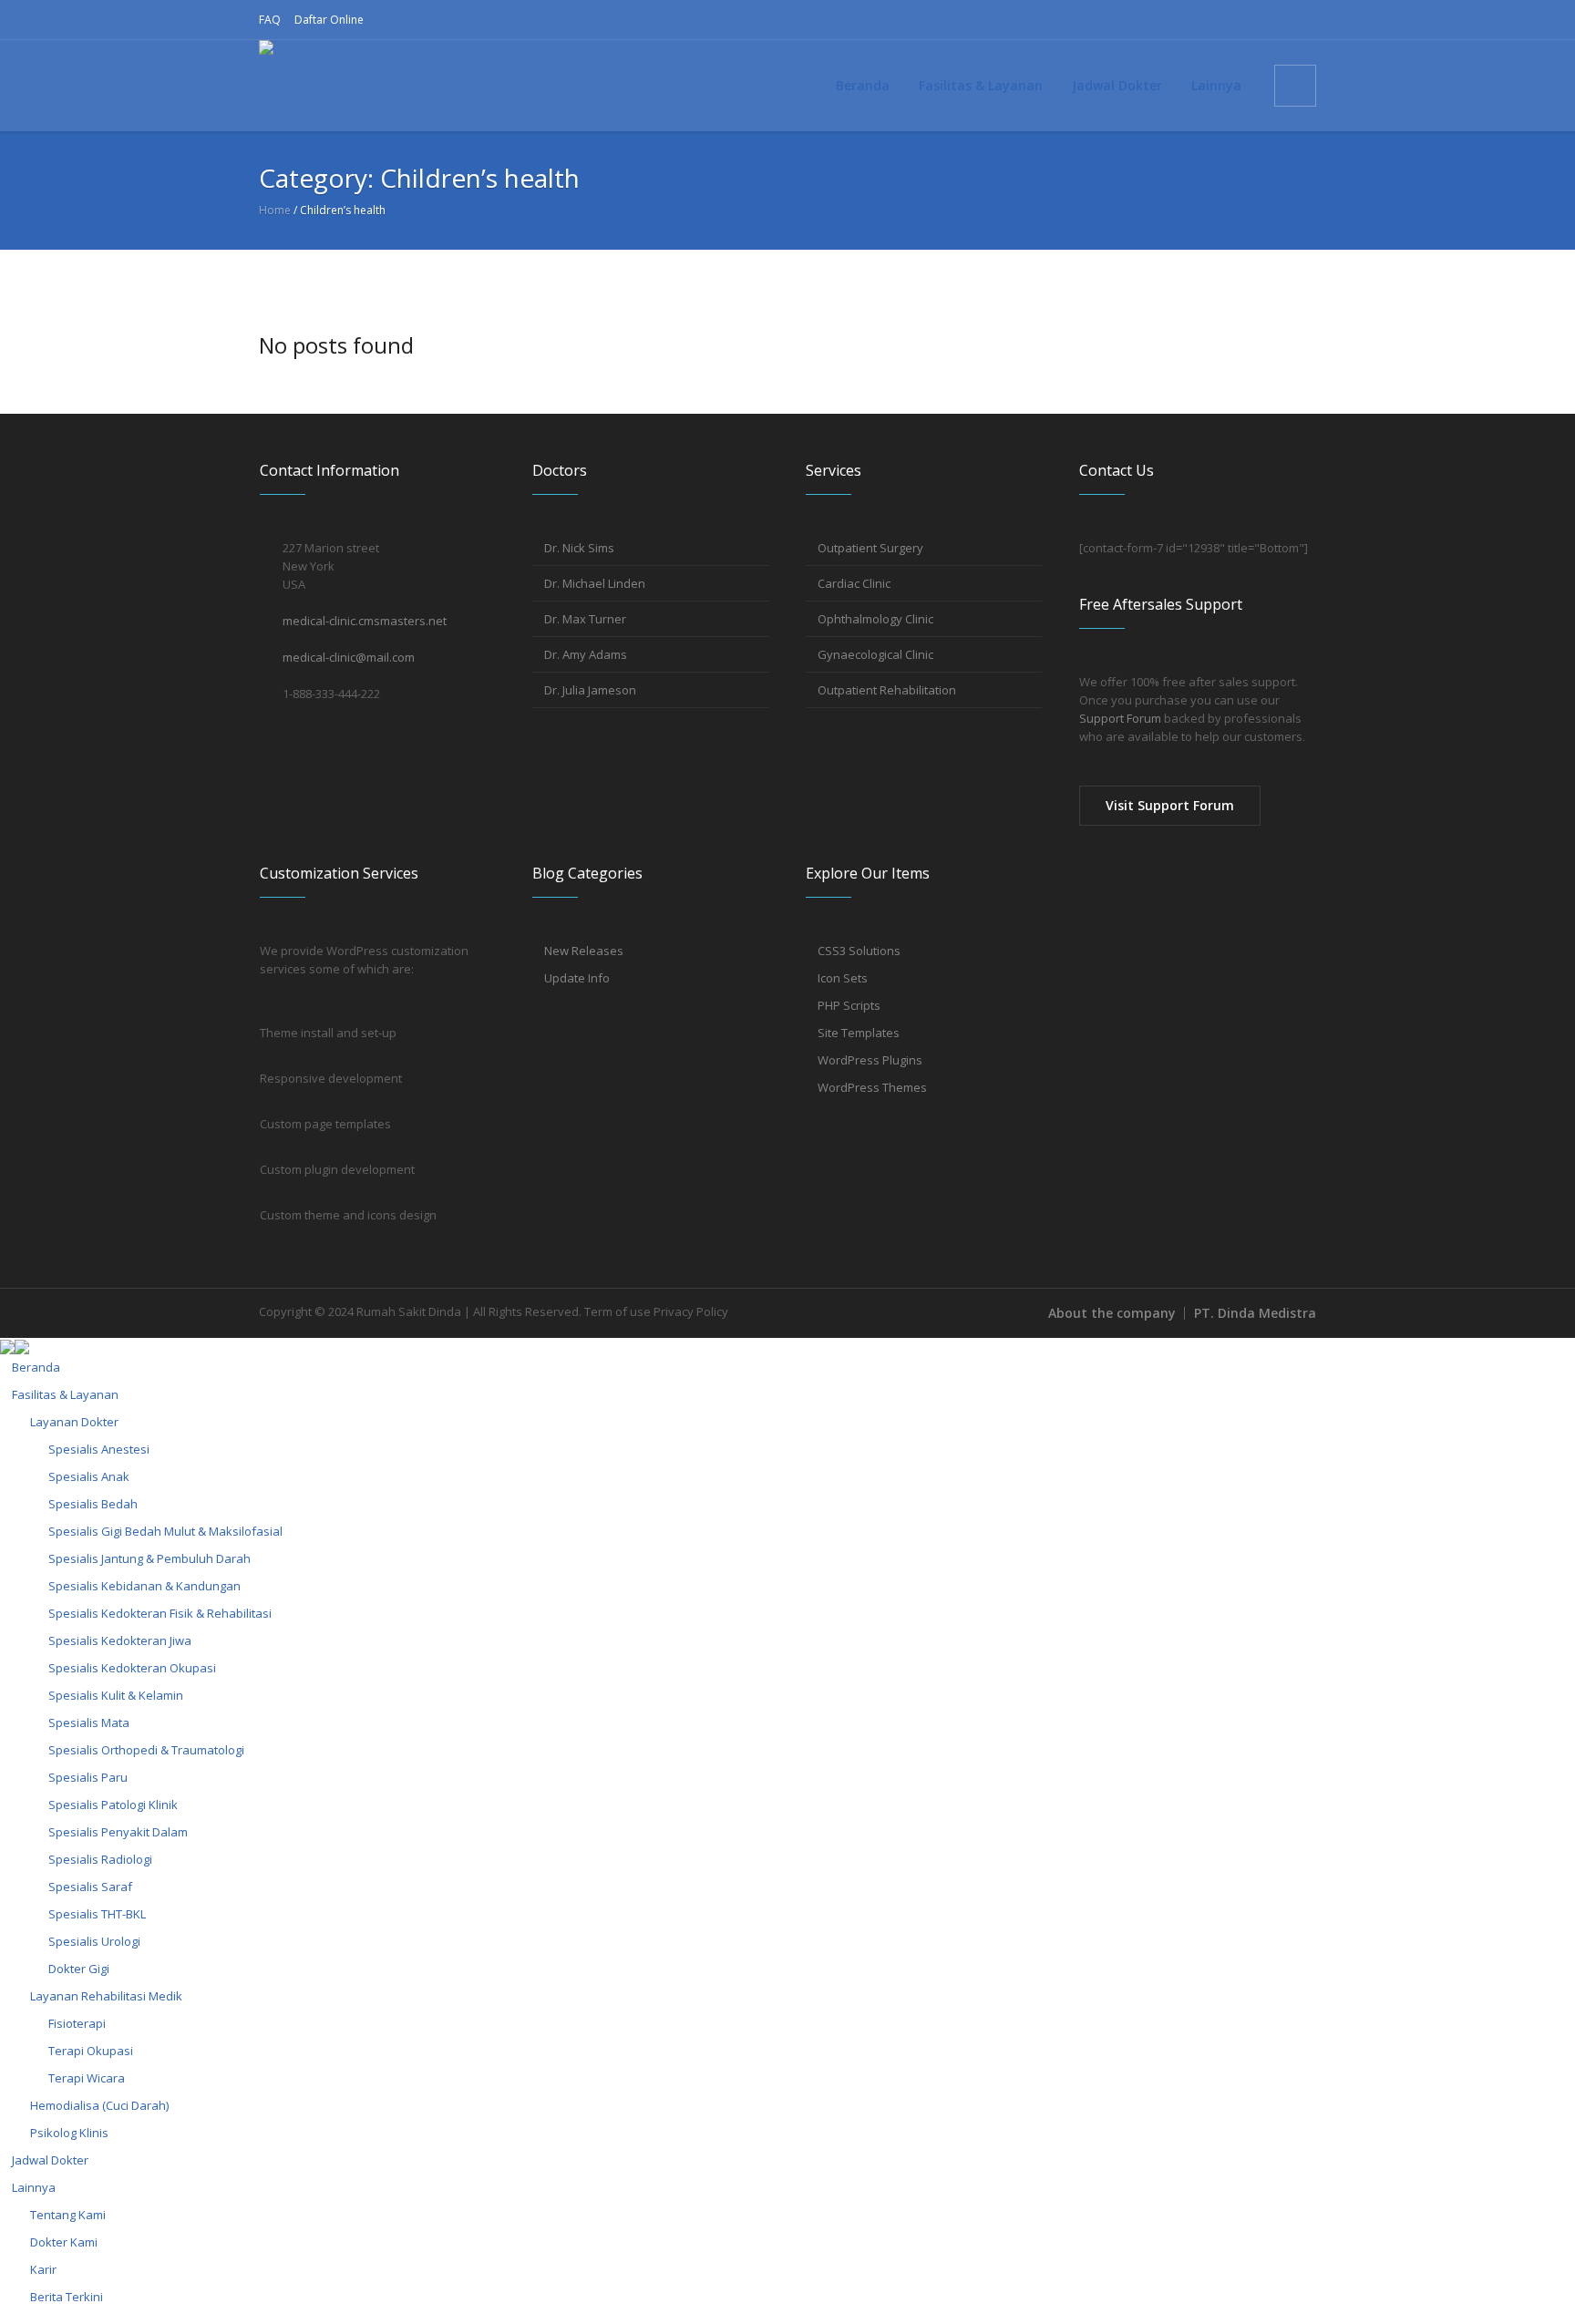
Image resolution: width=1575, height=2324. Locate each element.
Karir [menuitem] (43, 2269)
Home (275, 210)
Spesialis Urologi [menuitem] (94, 1941)
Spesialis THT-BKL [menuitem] (97, 1914)
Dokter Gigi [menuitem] (79, 1969)
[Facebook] (1186, 20)
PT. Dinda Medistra (1255, 1313)
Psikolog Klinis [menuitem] (69, 2133)
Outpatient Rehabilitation (887, 690)
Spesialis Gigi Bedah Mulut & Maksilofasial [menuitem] (165, 1531)
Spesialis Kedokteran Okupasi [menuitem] (132, 1668)
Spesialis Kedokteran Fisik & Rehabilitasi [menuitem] (160, 1613)
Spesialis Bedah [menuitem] (93, 1504)
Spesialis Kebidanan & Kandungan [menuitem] (144, 1586)
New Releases (584, 951)
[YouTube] (1273, 20)
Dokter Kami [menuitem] (64, 2242)
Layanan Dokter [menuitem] (74, 1422)
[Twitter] (1244, 20)
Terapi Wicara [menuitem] (87, 2078)
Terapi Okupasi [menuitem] (91, 2051)
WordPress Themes (872, 1087)
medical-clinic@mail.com (349, 657)
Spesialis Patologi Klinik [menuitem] (113, 1805)
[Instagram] (1215, 20)
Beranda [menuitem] (36, 1367)
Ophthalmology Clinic (875, 619)
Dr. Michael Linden (595, 583)
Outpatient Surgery (870, 548)
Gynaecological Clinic (875, 654)
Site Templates (859, 1033)
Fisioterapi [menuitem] (77, 2023)
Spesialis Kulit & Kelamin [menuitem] (116, 1695)
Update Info (577, 978)
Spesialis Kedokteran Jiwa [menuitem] (120, 1640)
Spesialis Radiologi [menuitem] (100, 1859)
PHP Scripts (849, 1005)
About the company (1112, 1313)
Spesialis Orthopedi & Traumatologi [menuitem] (146, 1750)
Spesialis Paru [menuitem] (88, 1777)
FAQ (270, 20)
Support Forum (1120, 718)
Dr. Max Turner (585, 619)
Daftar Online (329, 20)
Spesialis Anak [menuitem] (89, 1476)
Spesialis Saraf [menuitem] (90, 1887)
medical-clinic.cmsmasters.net (365, 621)
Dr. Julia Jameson (590, 690)
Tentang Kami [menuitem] (68, 2215)
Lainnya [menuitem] (34, 2187)
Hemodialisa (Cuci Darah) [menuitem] (99, 2105)
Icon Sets (843, 978)
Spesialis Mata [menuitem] (89, 1722)
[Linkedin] (1302, 20)
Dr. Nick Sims (579, 548)
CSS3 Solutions (859, 951)
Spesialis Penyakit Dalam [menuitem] (118, 1832)
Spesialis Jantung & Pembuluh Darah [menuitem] (149, 1558)
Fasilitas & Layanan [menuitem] (65, 1394)
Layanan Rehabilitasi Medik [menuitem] (106, 1996)
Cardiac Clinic (854, 583)
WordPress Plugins (870, 1060)
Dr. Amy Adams (586, 654)
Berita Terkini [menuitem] (67, 2297)
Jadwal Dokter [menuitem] (50, 2160)
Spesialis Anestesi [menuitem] (99, 1449)
